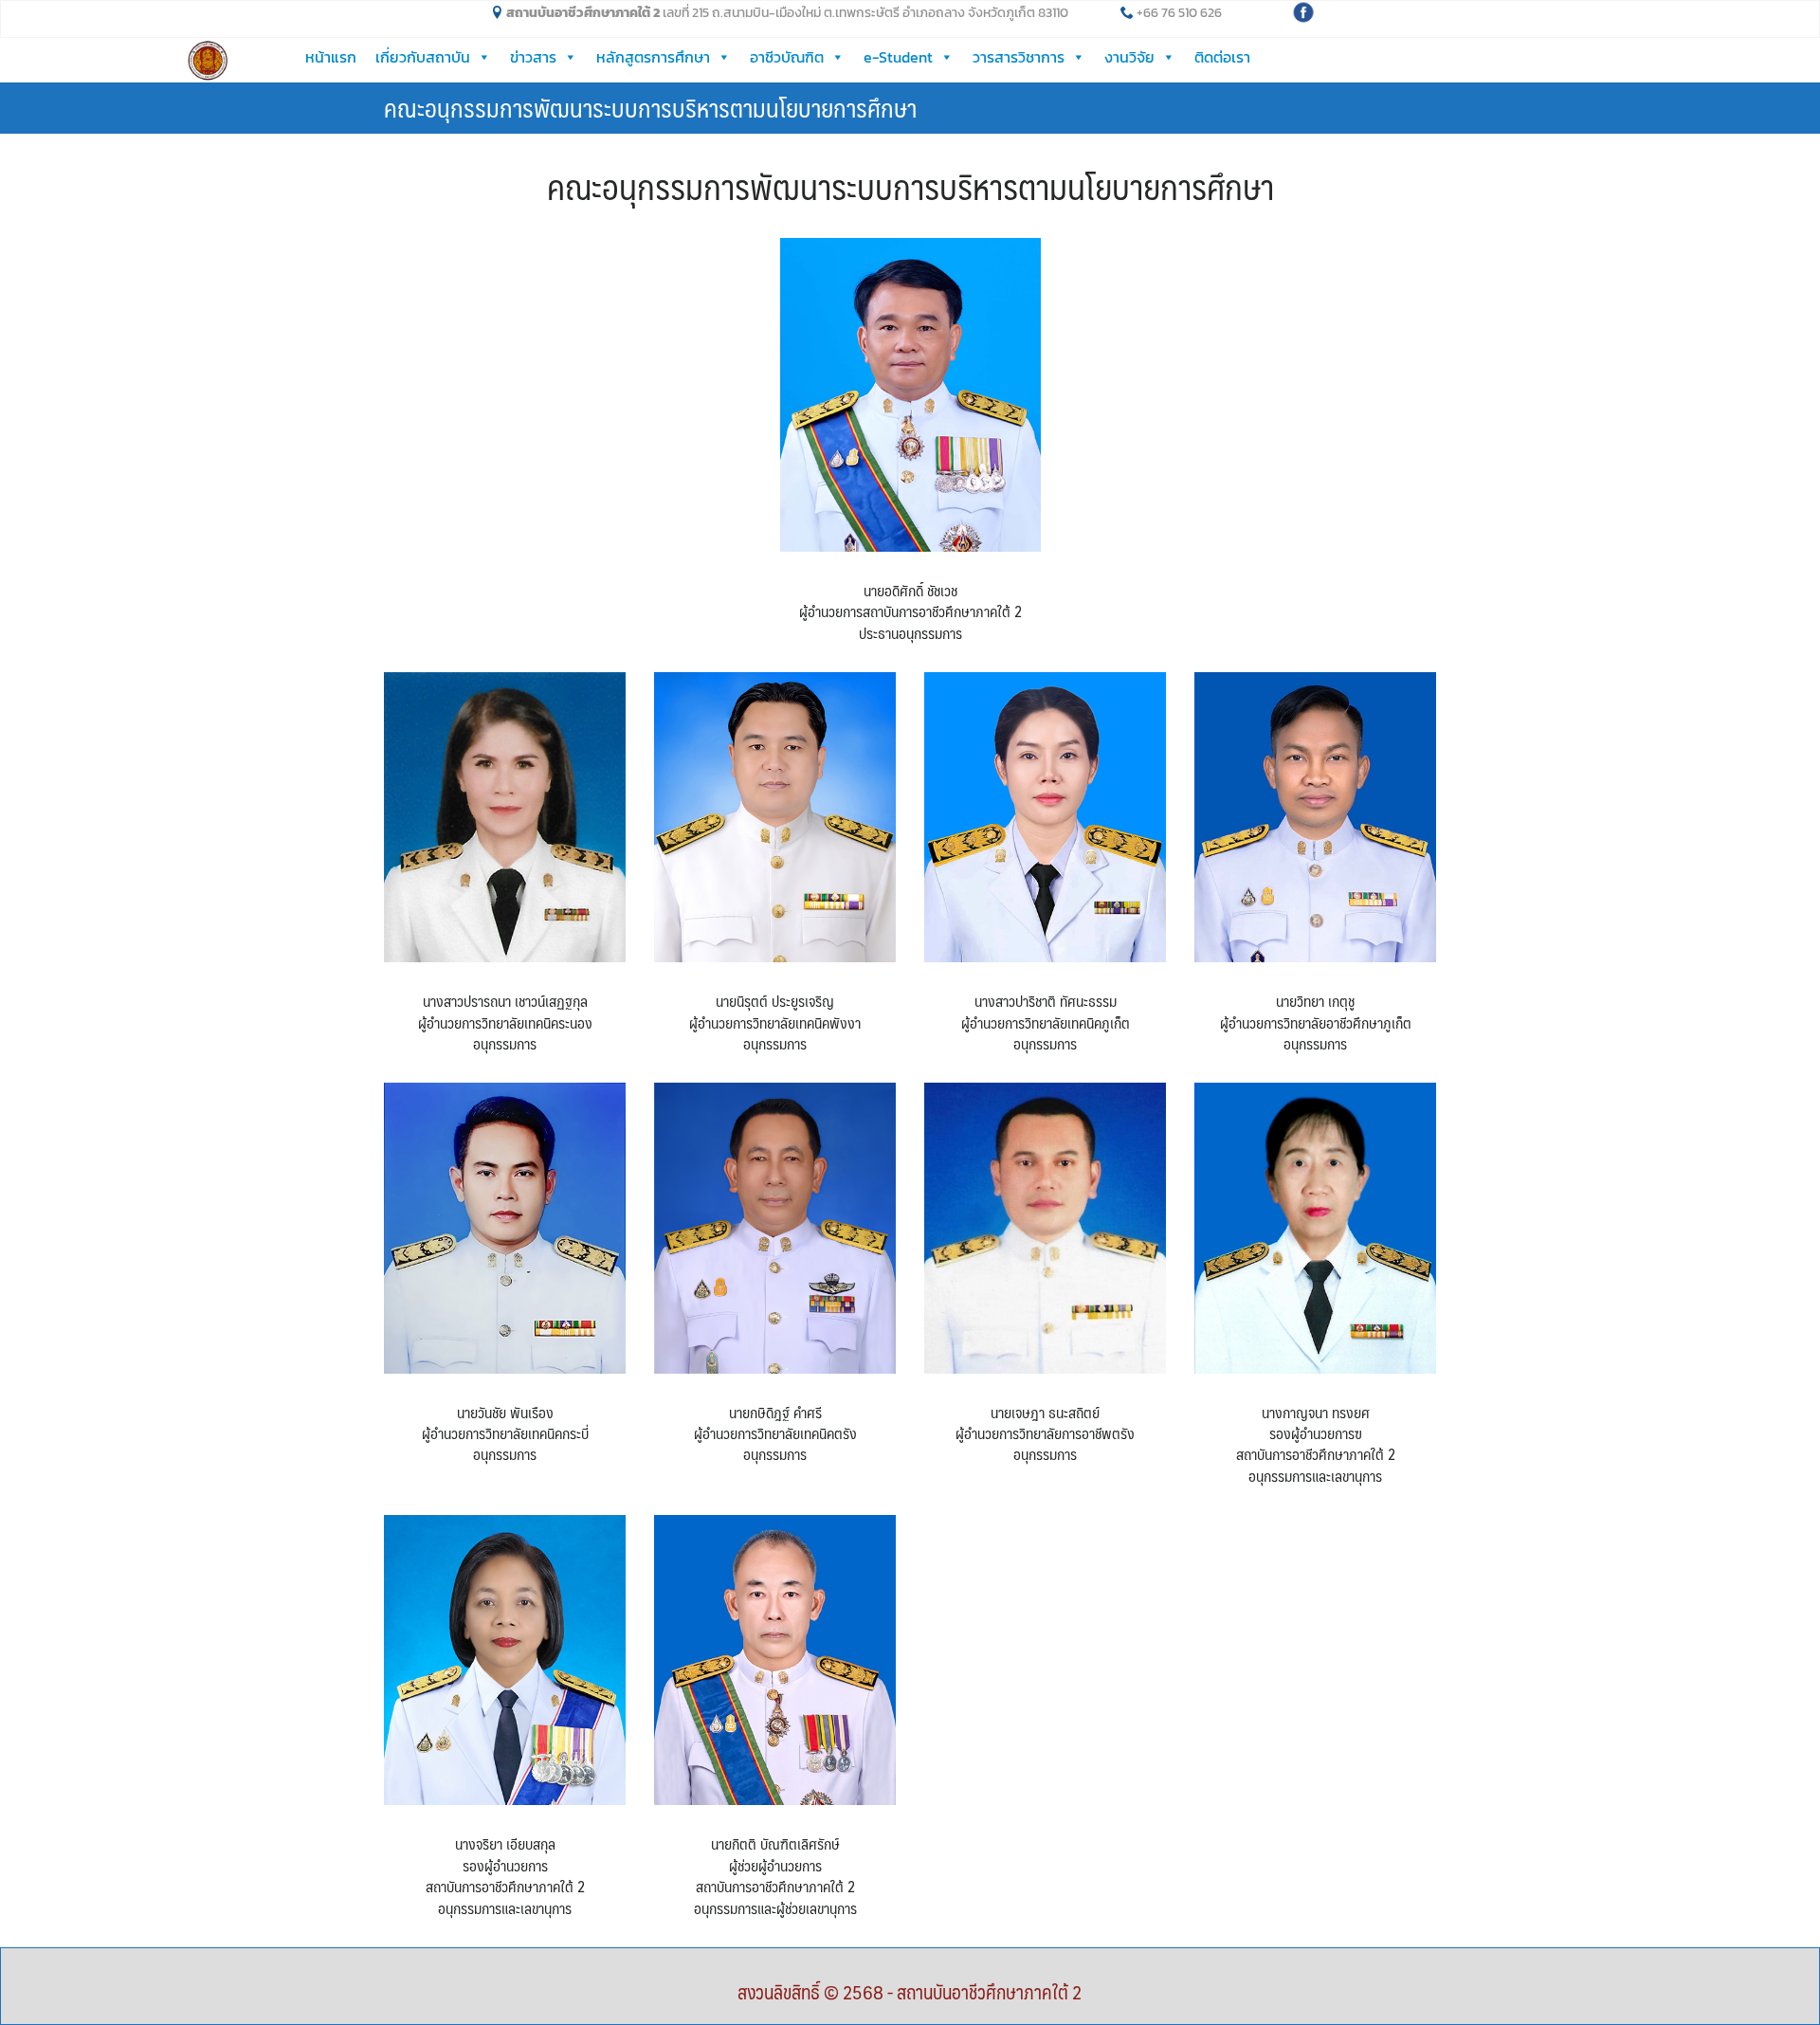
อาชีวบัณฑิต (787, 57)
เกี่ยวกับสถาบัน (423, 57)
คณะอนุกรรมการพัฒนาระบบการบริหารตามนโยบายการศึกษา (650, 107)
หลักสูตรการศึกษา (653, 57)
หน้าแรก (331, 57)
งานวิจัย (1129, 57)
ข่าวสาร (533, 57)
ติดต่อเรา (1222, 57)
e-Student (898, 57)
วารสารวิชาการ (1019, 57)
